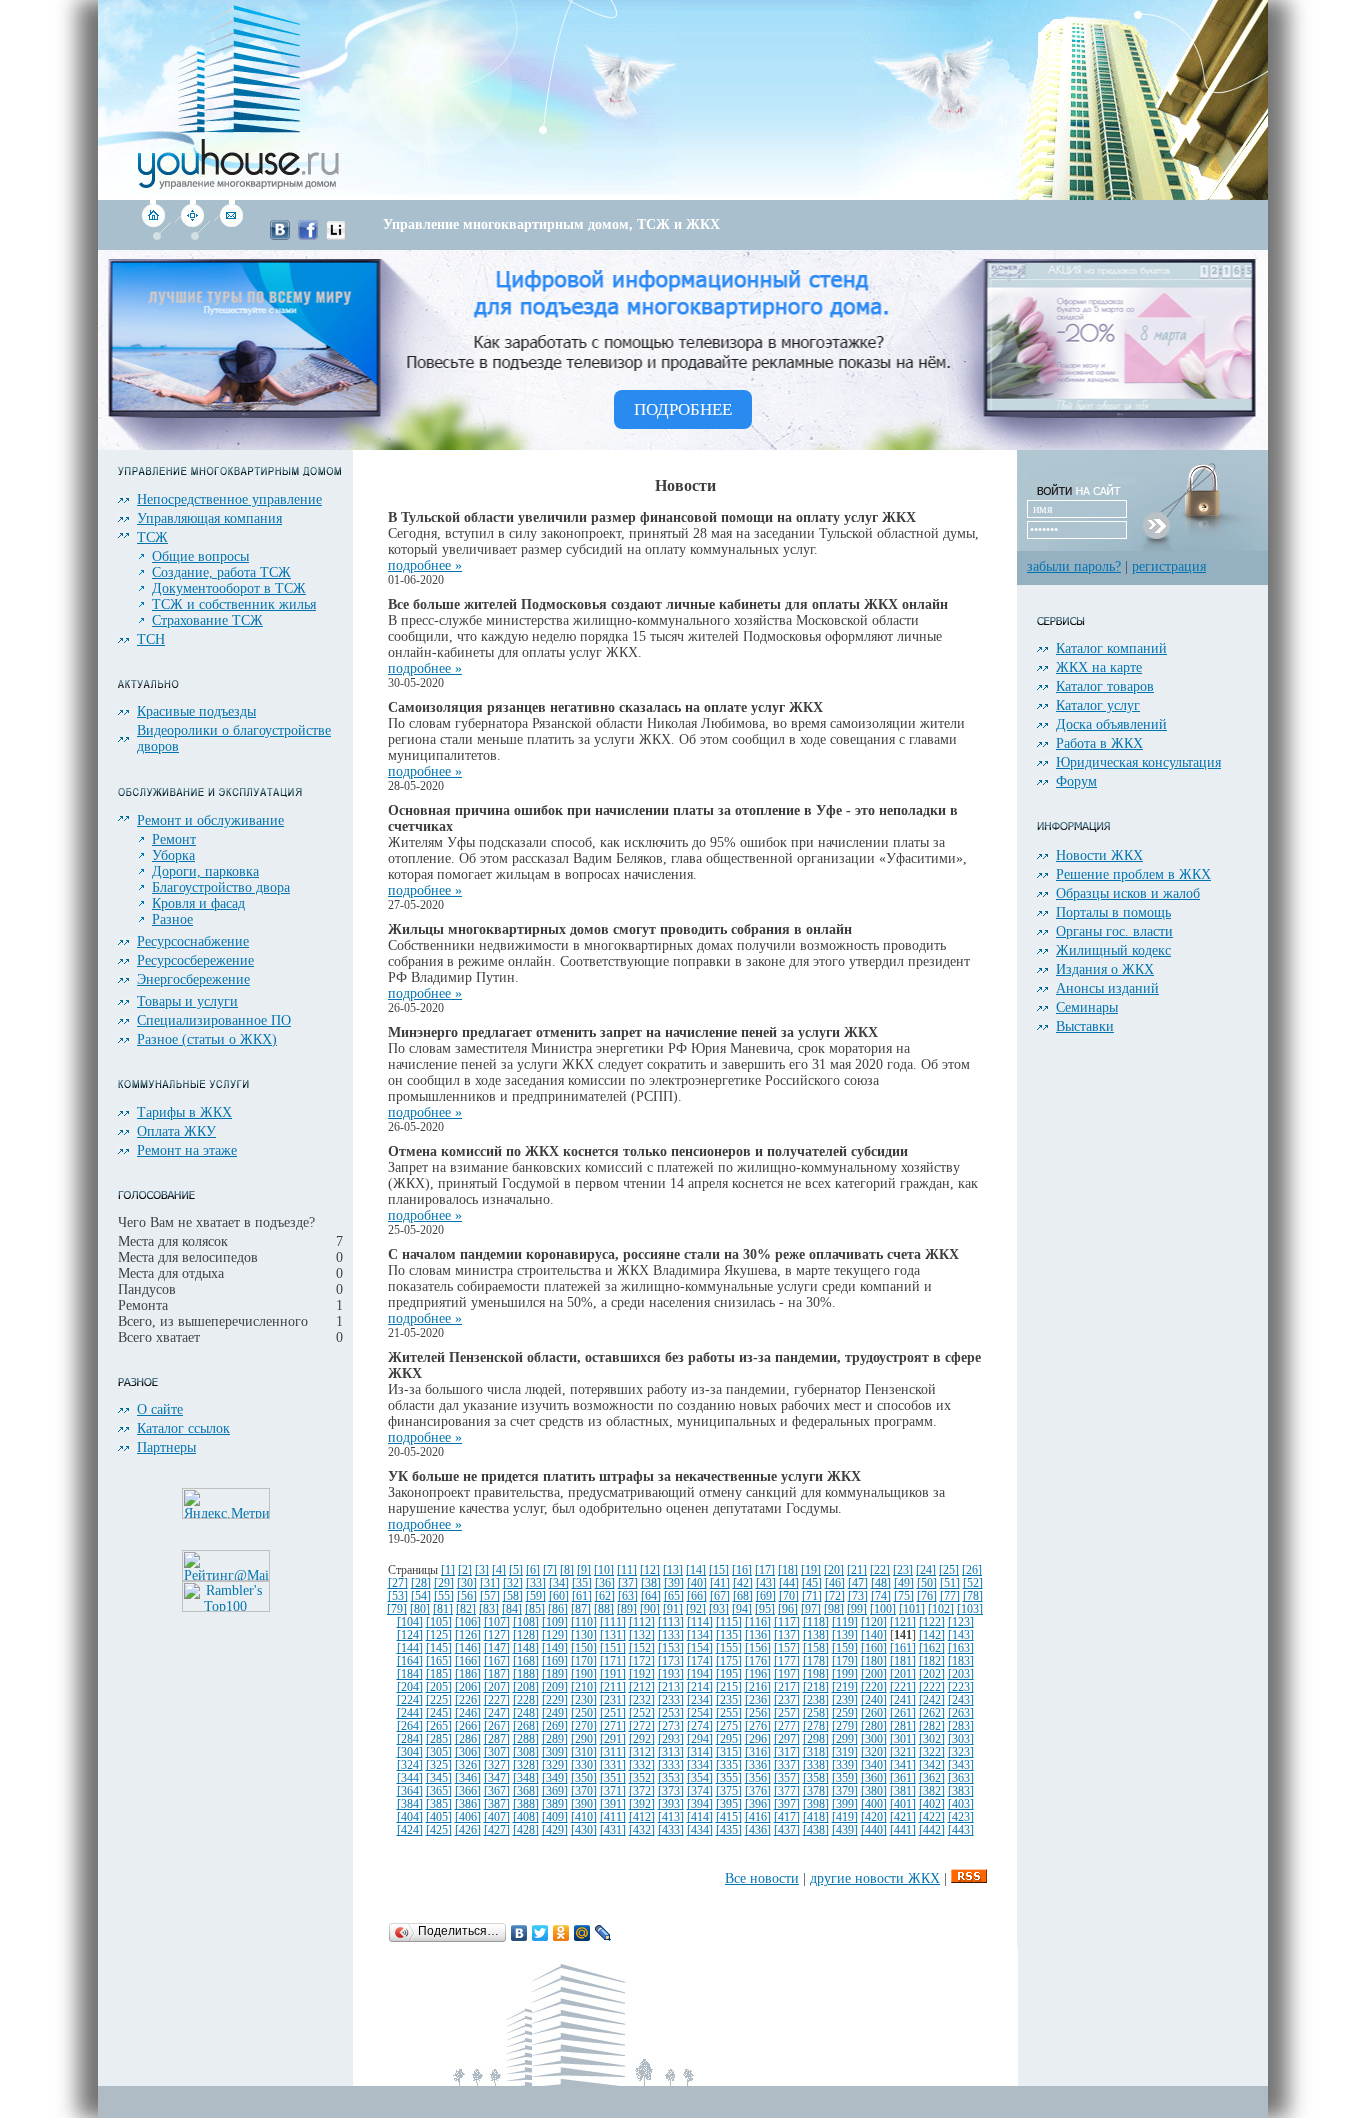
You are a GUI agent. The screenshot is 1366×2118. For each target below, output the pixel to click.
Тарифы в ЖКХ (184, 1112)
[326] (468, 1765)
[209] (555, 1687)
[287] (497, 1739)
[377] (787, 1791)
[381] (903, 1791)
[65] (674, 1596)
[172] (642, 1661)
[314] (700, 1752)
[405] (439, 1817)
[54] (421, 1596)
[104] (410, 1622)
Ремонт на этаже (187, 1150)
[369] (555, 1791)
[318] (816, 1752)
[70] (789, 1596)
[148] (526, 1648)
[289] (555, 1739)
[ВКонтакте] (519, 1933)
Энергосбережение (193, 979)
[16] (742, 1570)
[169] (555, 1661)
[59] (536, 1596)
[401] (903, 1804)
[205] (439, 1687)
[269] (555, 1726)
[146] (468, 1648)
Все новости (762, 1878)
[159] (845, 1648)
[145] (439, 1648)
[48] (881, 1583)
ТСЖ (152, 537)
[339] (845, 1765)
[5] (516, 1570)
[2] (465, 1570)
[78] (973, 1596)
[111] (613, 1622)
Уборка (173, 855)
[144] (410, 1648)
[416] (758, 1817)
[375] (729, 1791)
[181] (903, 1661)
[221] (903, 1687)
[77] (950, 1596)
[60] (559, 1596)
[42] (743, 1583)
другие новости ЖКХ (875, 1878)
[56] (467, 1596)
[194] (700, 1674)
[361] (903, 1778)
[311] (613, 1752)
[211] (613, 1687)
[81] (443, 1609)
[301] (903, 1739)
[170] (584, 1661)
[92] (696, 1609)
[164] (410, 1661)
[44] (789, 1583)
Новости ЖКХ (1099, 855)
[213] (671, 1687)
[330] (584, 1765)
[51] (950, 1583)
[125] (439, 1635)
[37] (628, 1583)
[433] (671, 1830)
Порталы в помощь (1113, 912)
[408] (526, 1817)
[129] (555, 1635)
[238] (816, 1700)
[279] (845, 1726)
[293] (671, 1739)
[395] (729, 1804)
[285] (439, 1739)
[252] (642, 1713)
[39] (674, 1583)
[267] (497, 1726)
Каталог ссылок (183, 1428)
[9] (584, 1570)
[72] (835, 1596)
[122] (932, 1622)
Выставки (1085, 1026)
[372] (642, 1791)
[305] (439, 1752)
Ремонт (174, 839)
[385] (439, 1804)
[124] (410, 1635)
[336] (758, 1765)
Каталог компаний (1111, 648)
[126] (468, 1635)
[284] (410, 1739)
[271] (613, 1726)
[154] (700, 1648)
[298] (816, 1739)
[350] (584, 1778)
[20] (834, 1570)
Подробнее (683, 409)
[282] (932, 1726)
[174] (700, 1661)
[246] (468, 1713)
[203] (961, 1674)
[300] (874, 1739)
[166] (468, 1661)
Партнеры (166, 1447)
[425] (439, 1830)
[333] (671, 1765)
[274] (700, 1726)
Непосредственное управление (229, 499)
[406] (468, 1817)
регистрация (1169, 566)
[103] (970, 1609)
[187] (497, 1674)
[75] (904, 1596)
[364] (410, 1791)
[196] (758, 1674)
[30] (467, 1583)
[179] (845, 1661)
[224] (410, 1700)
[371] (613, 1791)
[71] (812, 1596)
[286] (468, 1739)
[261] (903, 1713)
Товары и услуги (187, 1001)
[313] (671, 1752)
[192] (642, 1674)
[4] (499, 1570)
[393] (671, 1804)
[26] (972, 1570)
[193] (671, 1674)
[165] (439, 1661)
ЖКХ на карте (1099, 667)
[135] (729, 1635)
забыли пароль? (1074, 566)
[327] (497, 1765)
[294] (700, 1739)
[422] (932, 1817)
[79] (397, 1609)
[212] (642, 1687)
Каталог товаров (1105, 686)
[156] (758, 1648)
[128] (526, 1635)
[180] (874, 1661)
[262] (932, 1713)
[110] (584, 1622)
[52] (973, 1583)
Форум (1076, 781)
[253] (671, 1713)
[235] (729, 1700)
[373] (671, 1791)
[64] (651, 1596)
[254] (700, 1713)
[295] (729, 1739)
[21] (857, 1570)
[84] (512, 1609)
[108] (526, 1622)
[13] (673, 1570)
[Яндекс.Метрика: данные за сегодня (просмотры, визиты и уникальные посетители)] (226, 1503)
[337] (787, 1765)
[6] (533, 1570)
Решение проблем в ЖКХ (1133, 874)
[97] (811, 1609)
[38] (651, 1583)
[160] (874, 1648)
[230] (584, 1700)
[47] (858, 1583)
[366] (468, 1791)
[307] (497, 1752)
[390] (584, 1804)
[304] (410, 1752)
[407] (497, 1817)
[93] (719, 1609)
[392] (642, 1804)
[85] (535, 1609)
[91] (673, 1609)
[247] (497, 1713)
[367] (497, 1791)
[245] (439, 1713)
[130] (584, 1635)
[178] (816, 1661)
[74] (881, 1596)
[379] (845, 1791)
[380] (874, 1791)
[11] (627, 1570)
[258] (816, 1713)
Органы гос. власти (1114, 931)
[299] (845, 1739)
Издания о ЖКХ (1105, 969)
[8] (567, 1570)
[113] (671, 1622)
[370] (584, 1791)
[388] (526, 1804)
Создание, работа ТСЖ (221, 572)
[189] (555, 1674)
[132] (642, 1635)
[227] (497, 1700)
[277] (787, 1726)
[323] (961, 1752)
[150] (584, 1648)
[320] (874, 1752)
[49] (904, 1583)
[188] (526, 1674)
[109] (555, 1622)
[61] (582, 1596)
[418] (816, 1817)
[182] (932, 1661)
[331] (613, 1765)
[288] (526, 1739)
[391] (613, 1804)
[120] (874, 1622)
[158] (816, 1648)
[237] (787, 1700)
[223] (961, 1687)
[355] (729, 1778)
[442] (932, 1830)
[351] (613, 1778)
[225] (439, 1700)
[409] (555, 1817)
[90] (650, 1609)
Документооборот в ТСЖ (229, 588)
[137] (787, 1635)
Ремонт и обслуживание (210, 820)
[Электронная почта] (230, 235)
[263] (961, 1713)
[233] (671, 1700)
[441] (903, 1830)
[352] (642, 1778)
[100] (883, 1609)
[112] (642, 1622)
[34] (559, 1583)
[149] (555, 1648)
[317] (787, 1752)
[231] (613, 1700)
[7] (550, 1570)
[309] (555, 1752)
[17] (765, 1570)
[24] (926, 1570)
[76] (927, 1596)
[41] (720, 1583)
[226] (468, 1700)
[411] (613, 1817)
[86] (558, 1609)
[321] (903, 1752)
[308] (526, 1752)
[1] (448, 1570)
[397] (787, 1804)
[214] (700, 1687)
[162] (932, 1648)
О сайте (160, 1409)
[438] (816, 1830)
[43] (766, 1583)
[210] (584, 1687)
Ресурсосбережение (195, 960)
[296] (758, 1739)
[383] (961, 1791)
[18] (788, 1570)
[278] (816, 1726)
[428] (526, 1830)
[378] (816, 1791)
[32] (513, 1583)
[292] (642, 1739)
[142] (932, 1635)
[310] (584, 1752)
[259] (845, 1713)
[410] (584, 1817)
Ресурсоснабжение (193, 941)
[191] (613, 1674)
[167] (497, 1661)
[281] (903, 1726)
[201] (903, 1674)
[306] (468, 1752)
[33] (536, 1583)
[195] (729, 1674)
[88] (604, 1609)
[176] (758, 1661)
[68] (743, 1596)
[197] (787, 1674)
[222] (932, 1687)
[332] (642, 1765)
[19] (811, 1570)
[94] (742, 1609)
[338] (816, 1765)
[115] (729, 1622)
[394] (700, 1804)
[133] (671, 1635)
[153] (671, 1648)
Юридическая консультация (1138, 762)
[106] (468, 1622)
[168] (526, 1661)
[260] (874, 1713)
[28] (421, 1583)
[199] (845, 1674)
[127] (497, 1635)
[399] (845, 1804)
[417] (787, 1817)
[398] (816, 1804)
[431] (613, 1830)
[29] (444, 1583)
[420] (874, 1817)
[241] (903, 1700)
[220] (874, 1687)
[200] (874, 1674)
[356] (758, 1778)
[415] (729, 1817)
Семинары (1087, 1007)
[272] (642, 1726)
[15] (719, 1570)
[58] (513, 1596)
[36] (605, 1583)
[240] (874, 1700)
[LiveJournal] (603, 1933)
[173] (671, 1661)
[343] (961, 1765)
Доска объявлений (1111, 724)
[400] (874, 1804)
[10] (604, 1570)
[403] (961, 1804)
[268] (526, 1726)
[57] (490, 1596)
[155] (729, 1648)
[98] (834, 1609)
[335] (729, 1765)
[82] (466, 1609)
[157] (787, 1648)
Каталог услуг (1098, 705)
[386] (468, 1804)
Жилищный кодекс (1113, 950)
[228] (526, 1700)
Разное (172, 919)
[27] (398, 1583)
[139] (845, 1635)
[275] (729, 1726)
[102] (941, 1609)
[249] (555, 1713)
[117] (787, 1622)
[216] (758, 1687)
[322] (932, 1752)
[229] (555, 1700)
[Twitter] (540, 1933)
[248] (526, 1713)
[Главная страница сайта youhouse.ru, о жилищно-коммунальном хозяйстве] (154, 235)
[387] (497, 1804)
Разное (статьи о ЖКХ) (207, 1039)
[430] (584, 1830)
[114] (700, 1622)
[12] (650, 1570)
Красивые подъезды (196, 711)
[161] (903, 1648)
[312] (642, 1752)
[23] (903, 1570)
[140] (874, 1635)
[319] (845, 1752)
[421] (903, 1817)
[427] (497, 1830)
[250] (584, 1713)
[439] (845, 1830)
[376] (758, 1791)
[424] (410, 1830)
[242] (932, 1700)
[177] (787, 1661)
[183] (961, 1661)
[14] (696, 1570)
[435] (729, 1830)
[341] (903, 1765)
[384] (410, 1804)
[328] (526, 1765)
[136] (758, 1635)
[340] (874, 1765)
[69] (766, 1596)
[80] (420, 1609)
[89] (627, 1609)
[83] (489, 1609)
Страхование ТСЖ (207, 620)
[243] (961, 1700)
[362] (932, 1778)
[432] (642, 1830)
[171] (613, 1661)
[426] (468, 1830)
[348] (526, 1778)
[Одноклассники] (561, 1933)
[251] (613, 1713)
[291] (613, 1739)
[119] (845, 1622)
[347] (497, 1778)
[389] (555, 1804)
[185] (439, 1674)
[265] (439, 1726)
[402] (932, 1804)
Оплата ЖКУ (176, 1131)
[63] (628, 1596)
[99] (857, 1609)
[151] (613, 1648)
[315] (729, 1752)
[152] (642, 1648)
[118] (816, 1622)
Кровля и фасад (198, 903)
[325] (439, 1765)
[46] (835, 1583)
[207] (497, 1687)
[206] (468, 1687)
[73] (858, 1596)
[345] (439, 1778)
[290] (584, 1739)
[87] (581, 1609)
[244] (410, 1713)
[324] (410, 1765)
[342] (932, 1765)
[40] (697, 1583)
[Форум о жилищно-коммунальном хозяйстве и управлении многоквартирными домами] (192, 235)
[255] (729, 1713)
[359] (845, 1778)
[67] (720, 1596)
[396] (758, 1804)
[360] (874, 1778)
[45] (812, 1583)
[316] (758, 1752)
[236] (758, 1700)
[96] (788, 1609)
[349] (555, 1778)
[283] (961, 1726)
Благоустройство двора (221, 887)
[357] (787, 1778)
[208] (526, 1687)
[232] (642, 1700)
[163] (961, 1648)
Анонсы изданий (1107, 988)
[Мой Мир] (582, 1933)
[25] (949, 1570)
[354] (700, 1778)
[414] (700, 1817)
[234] (700, 1700)
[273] (671, 1726)
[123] (961, 1622)
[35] (582, 1583)
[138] (816, 1635)
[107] (497, 1622)
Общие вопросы (200, 556)
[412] (642, 1817)
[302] (932, 1739)
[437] (787, 1830)
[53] (398, 1596)
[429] (555, 1830)
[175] (729, 1661)
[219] (845, 1687)
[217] (787, 1687)
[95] (765, 1609)
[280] (874, 1726)
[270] (584, 1726)
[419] (845, 1817)
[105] (439, 1622)
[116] (758, 1622)
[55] (444, 1596)
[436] (758, 1830)
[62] (605, 1596)
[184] (410, 1674)
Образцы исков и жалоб (1128, 893)
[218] (816, 1687)
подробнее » (425, 565)
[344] (410, 1778)
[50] (927, 1583)
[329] (555, 1765)
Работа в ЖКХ (1099, 743)
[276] (758, 1726)
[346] (468, 1778)
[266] (468, 1726)
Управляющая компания (209, 518)
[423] (961, 1817)
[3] (482, 1570)
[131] (613, 1635)
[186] (468, 1674)
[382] (932, 1791)
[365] (439, 1791)
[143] (961, 1635)
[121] (903, 1622)
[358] (816, 1778)
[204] (410, 1687)
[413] (671, 1817)
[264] (410, 1726)
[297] (787, 1739)
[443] (961, 1830)
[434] (700, 1830)
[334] (700, 1765)
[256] (758, 1713)
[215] (729, 1687)
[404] (410, 1817)
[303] (961, 1739)
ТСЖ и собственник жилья (234, 604)
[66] (697, 1596)
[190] (584, 1674)
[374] (700, 1791)
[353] (671, 1778)
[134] (700, 1635)
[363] (961, 1778)
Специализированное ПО (214, 1020)
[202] (932, 1674)
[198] (816, 1674)
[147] (497, 1648)
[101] (912, 1609)
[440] (874, 1830)
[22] (880, 1570)
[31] (490, 1583)
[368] (526, 1791)
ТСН (151, 639)
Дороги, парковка (205, 871)
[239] (845, 1700)
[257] (787, 1713)
